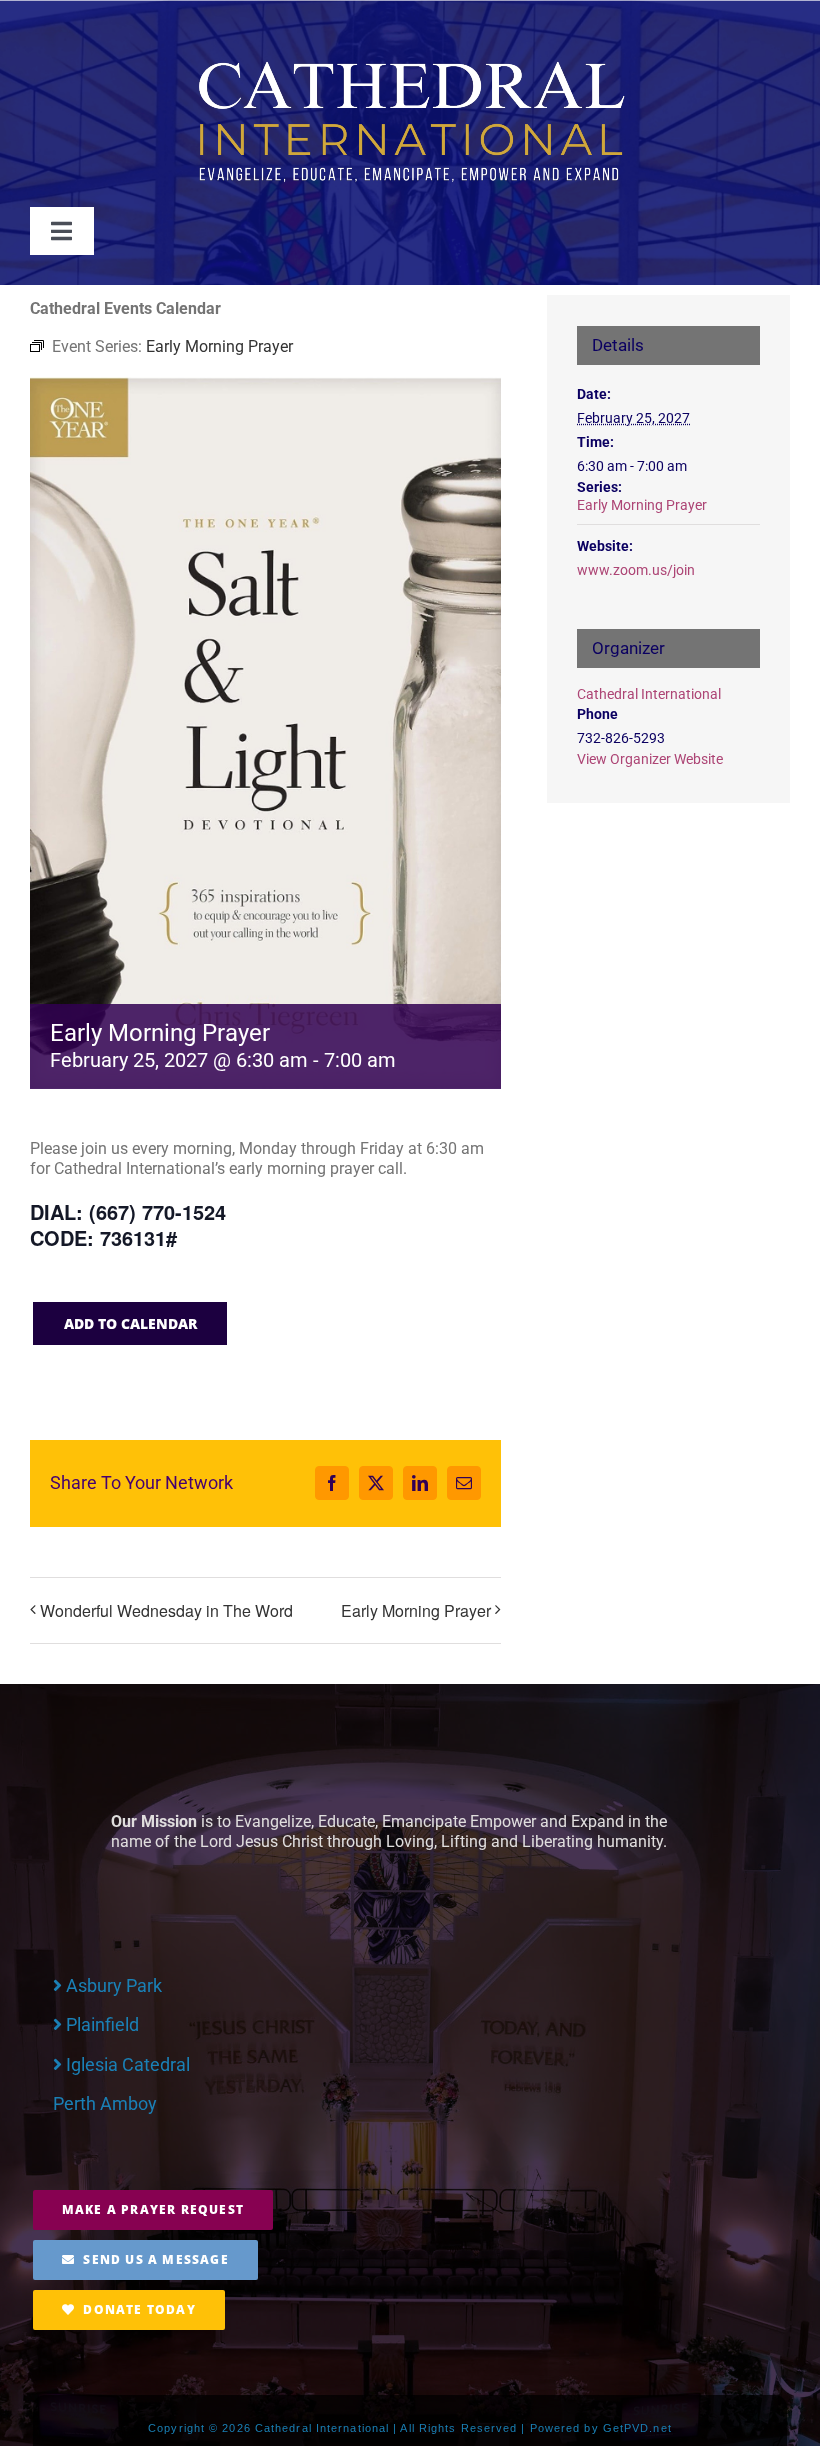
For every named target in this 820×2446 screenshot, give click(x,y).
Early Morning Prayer (416, 1610)
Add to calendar (130, 1323)
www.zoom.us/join (636, 570)
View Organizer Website (650, 759)
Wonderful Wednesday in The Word (166, 1610)
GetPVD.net (637, 2428)
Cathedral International (649, 694)
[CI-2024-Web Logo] (410, 64)
